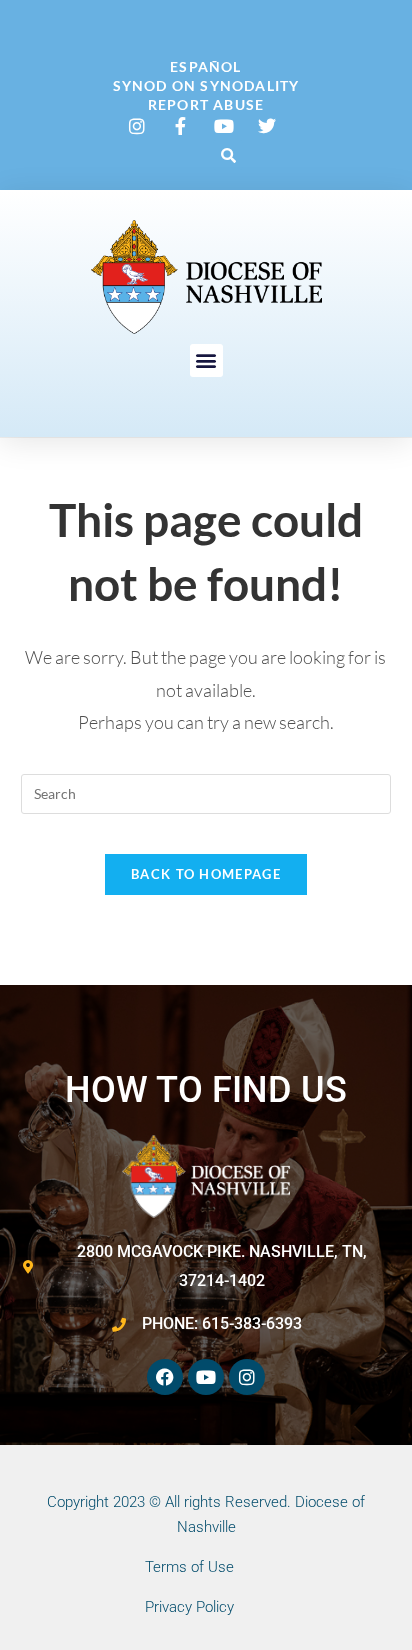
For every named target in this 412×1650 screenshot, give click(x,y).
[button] (228, 155)
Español (205, 66)
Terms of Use (189, 1567)
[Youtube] (206, 1377)
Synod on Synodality (206, 85)
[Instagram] (247, 1377)
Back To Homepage (206, 874)
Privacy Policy (189, 1607)
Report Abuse (206, 104)
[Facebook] (165, 1377)
